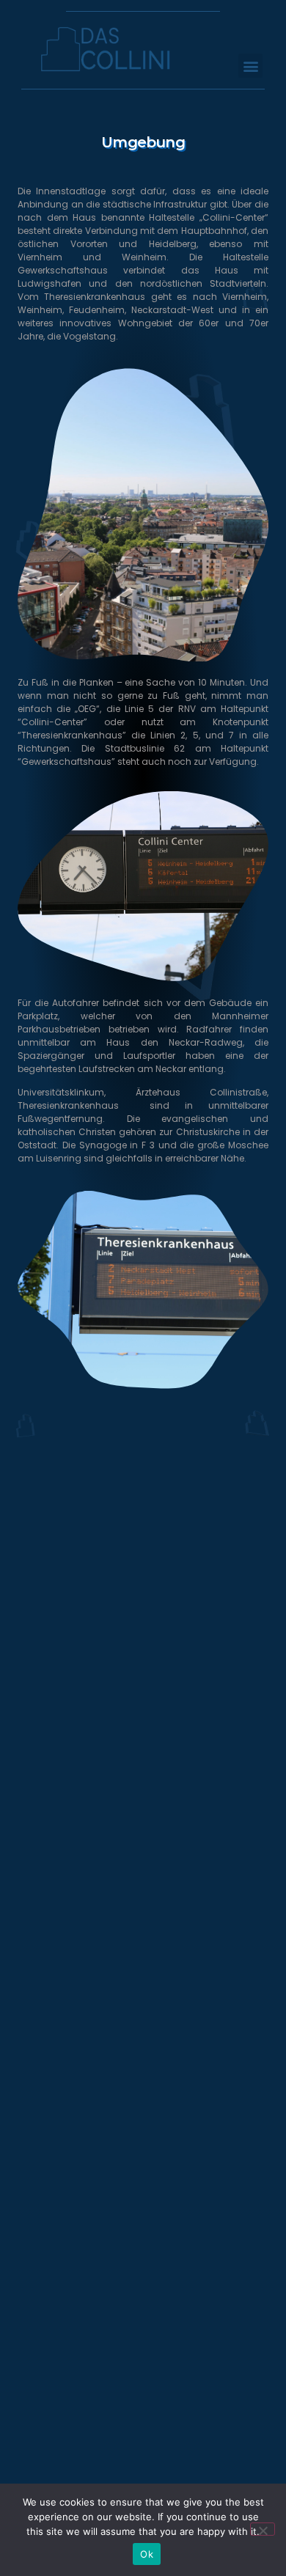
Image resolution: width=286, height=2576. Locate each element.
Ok (147, 2554)
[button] (250, 66)
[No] (263, 2529)
